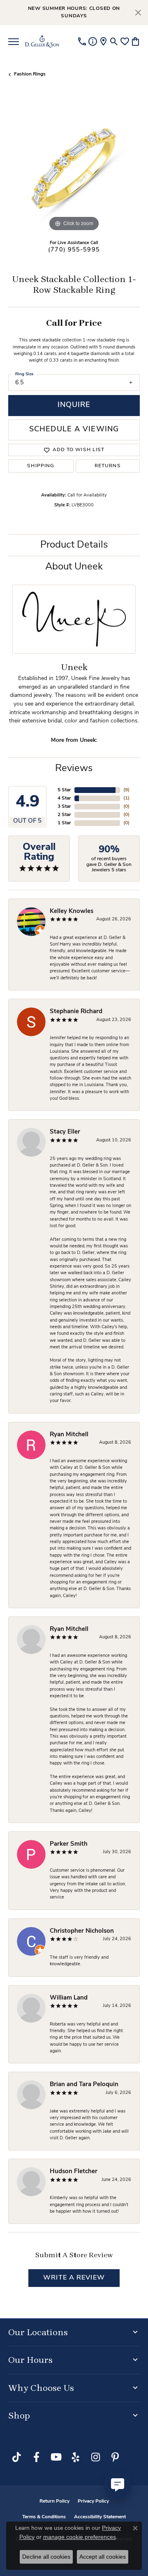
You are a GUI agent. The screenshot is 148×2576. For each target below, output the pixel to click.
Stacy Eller (65, 1132)
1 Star (64, 823)
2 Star (64, 815)
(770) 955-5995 (74, 250)
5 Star (64, 790)
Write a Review (74, 2278)
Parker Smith (69, 1844)
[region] (74, 167)
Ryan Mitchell (69, 1435)
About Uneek (74, 567)
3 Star (64, 807)
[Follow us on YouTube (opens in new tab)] (56, 2457)
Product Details (74, 545)
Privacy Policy (93, 2501)
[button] (114, 42)
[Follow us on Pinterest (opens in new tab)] (115, 2457)
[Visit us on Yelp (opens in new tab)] (76, 2457)
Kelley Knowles (72, 912)
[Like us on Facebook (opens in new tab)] (36, 2457)
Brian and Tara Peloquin (84, 2085)
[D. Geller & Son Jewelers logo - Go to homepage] (42, 42)
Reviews (74, 769)
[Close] (138, 13)
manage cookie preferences (80, 2537)
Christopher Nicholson (82, 1931)
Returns (108, 466)
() (126, 790)
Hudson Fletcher (74, 2172)
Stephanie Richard (76, 1012)
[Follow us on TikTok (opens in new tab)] (16, 2457)
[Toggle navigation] (14, 42)
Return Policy (54, 2501)
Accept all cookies (103, 2557)
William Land (69, 1998)
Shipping (41, 466)
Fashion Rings (30, 74)
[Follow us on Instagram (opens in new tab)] (95, 2457)
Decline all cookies (46, 2557)
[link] (82, 42)
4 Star (64, 798)
